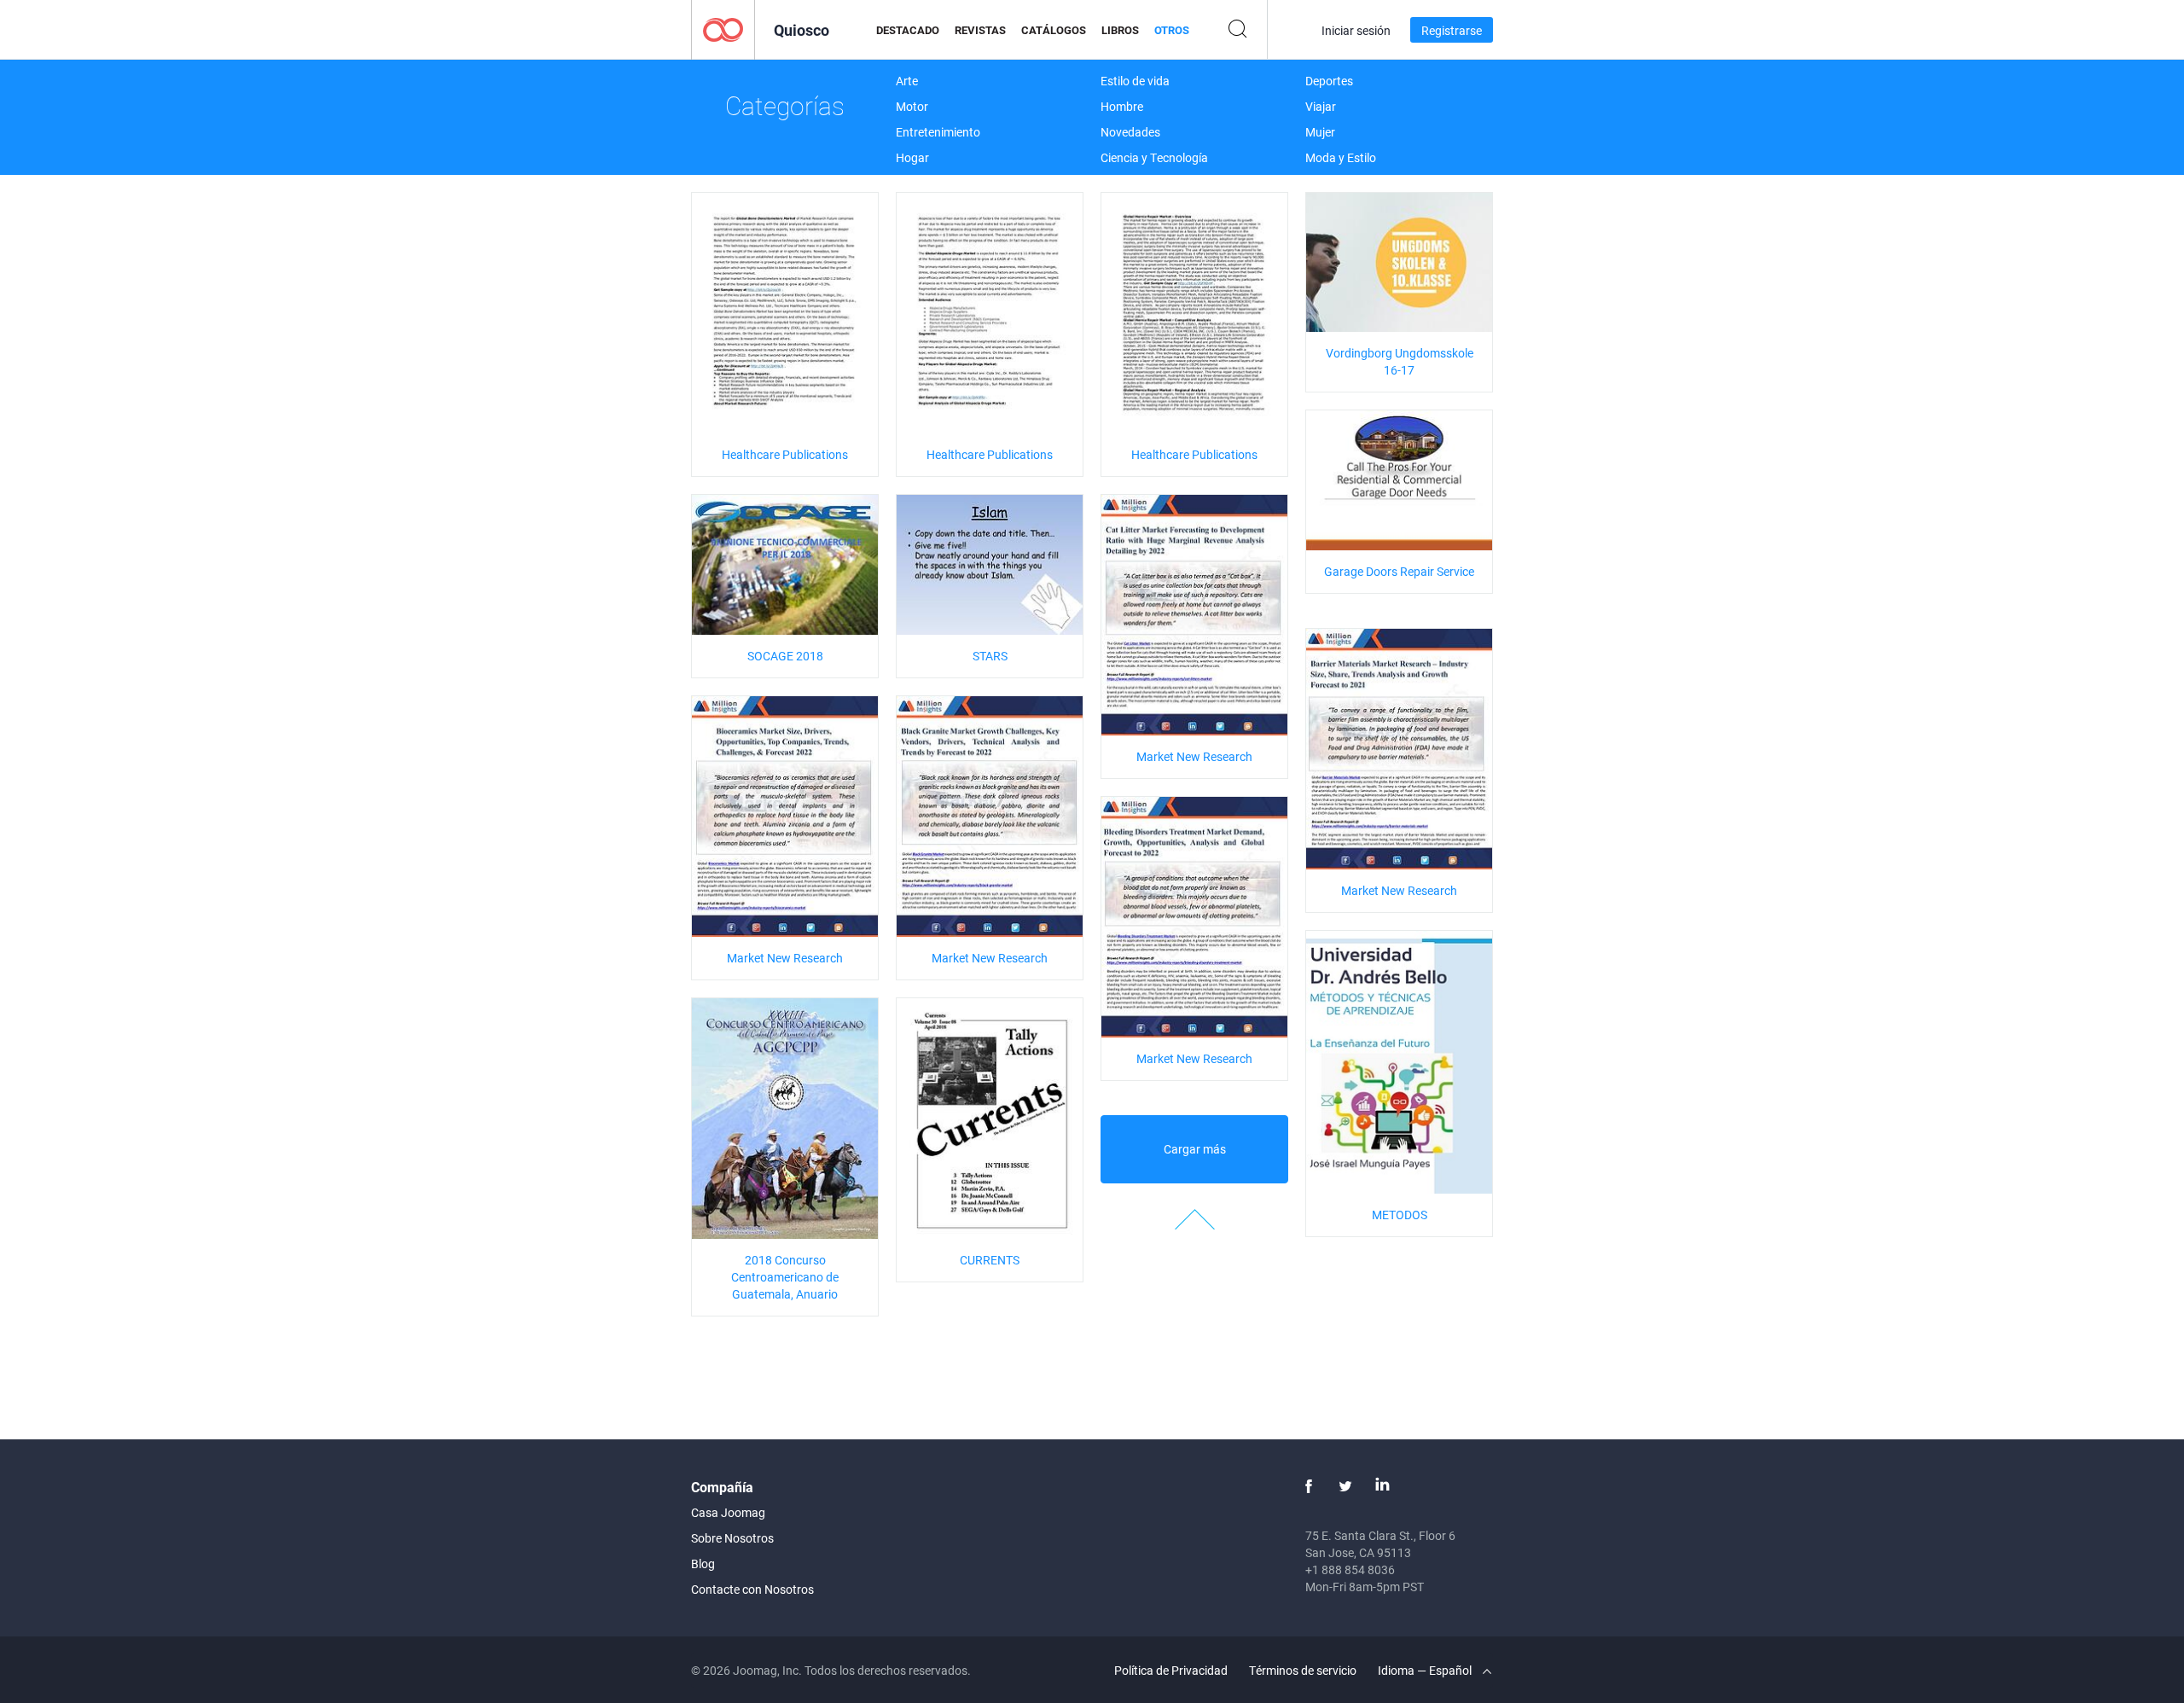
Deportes (1329, 81)
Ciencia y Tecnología (1154, 157)
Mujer (1320, 132)
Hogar (912, 157)
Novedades (1130, 132)
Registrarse (1452, 30)
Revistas (980, 30)
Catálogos (1054, 30)
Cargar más (1195, 1149)
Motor (912, 106)
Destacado (908, 30)
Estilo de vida (1135, 81)
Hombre (1122, 106)
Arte (907, 81)
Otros (1172, 30)
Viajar (1321, 106)
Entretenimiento (938, 132)
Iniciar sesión (1356, 30)
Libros (1120, 30)
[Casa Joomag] (723, 29)
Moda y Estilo (1341, 157)
